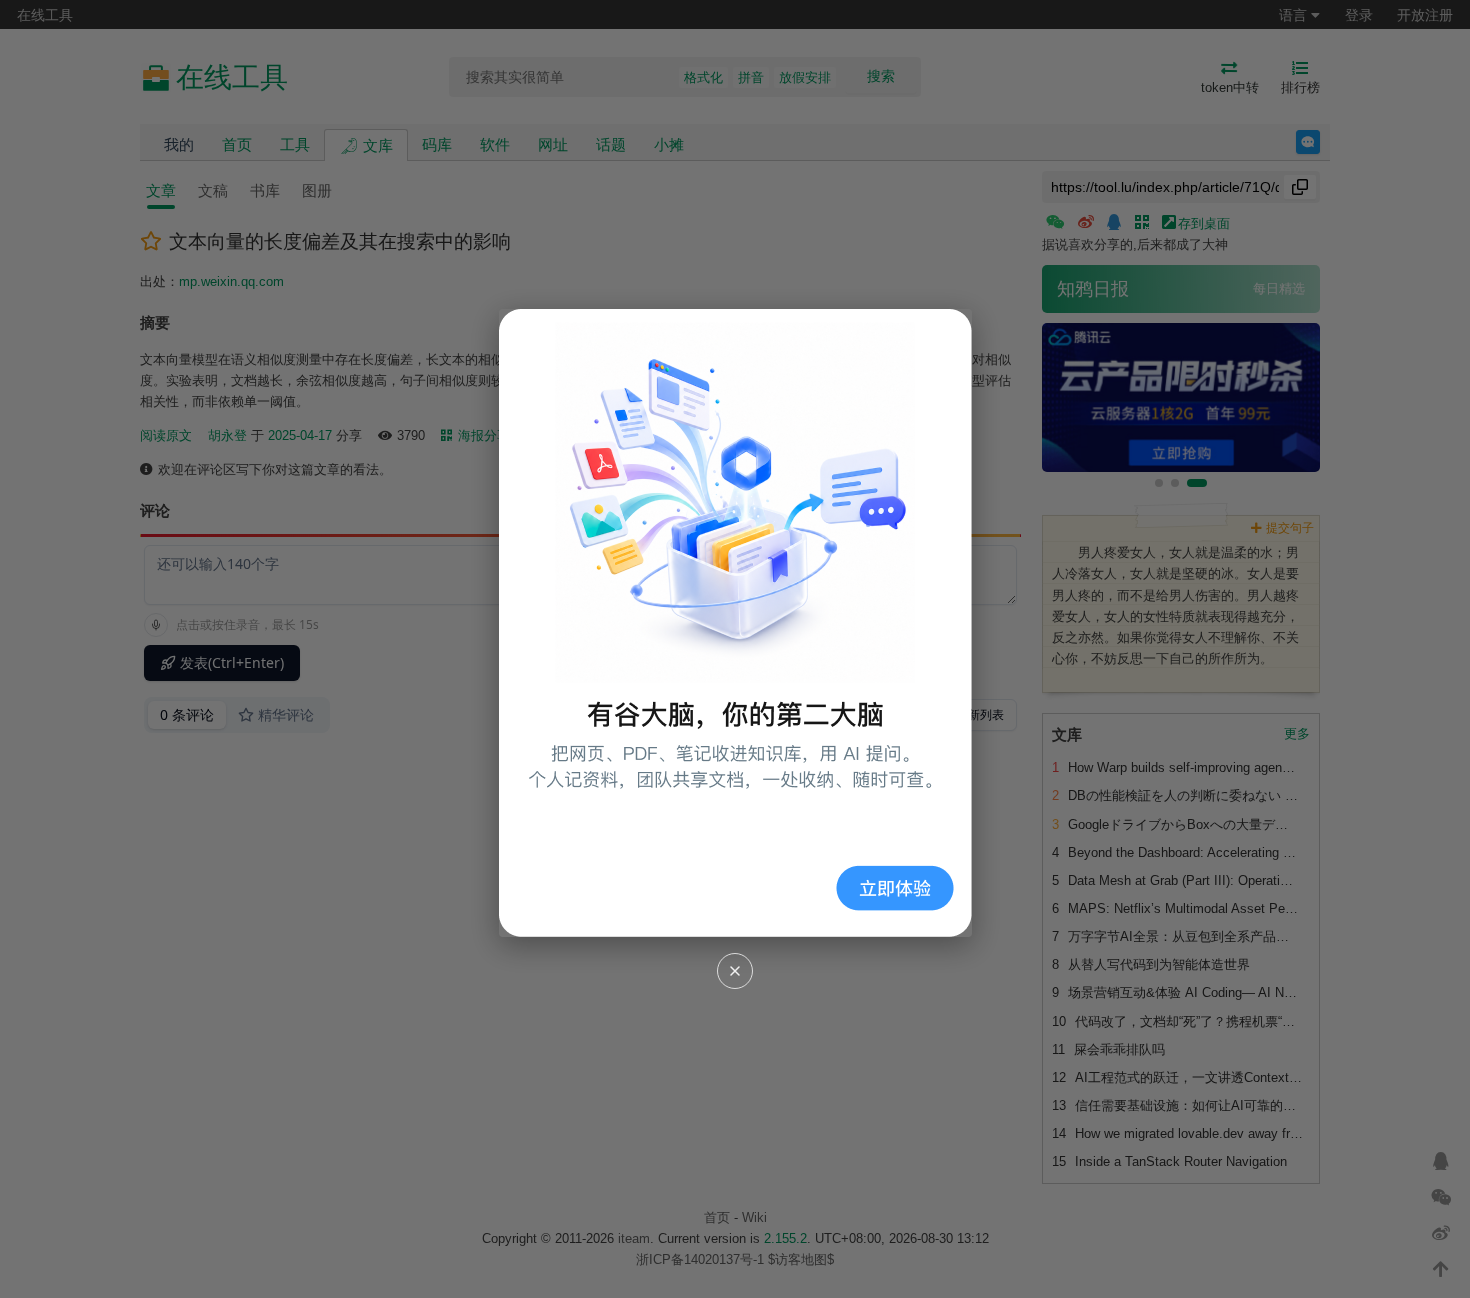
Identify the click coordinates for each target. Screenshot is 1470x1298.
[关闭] (735, 971)
